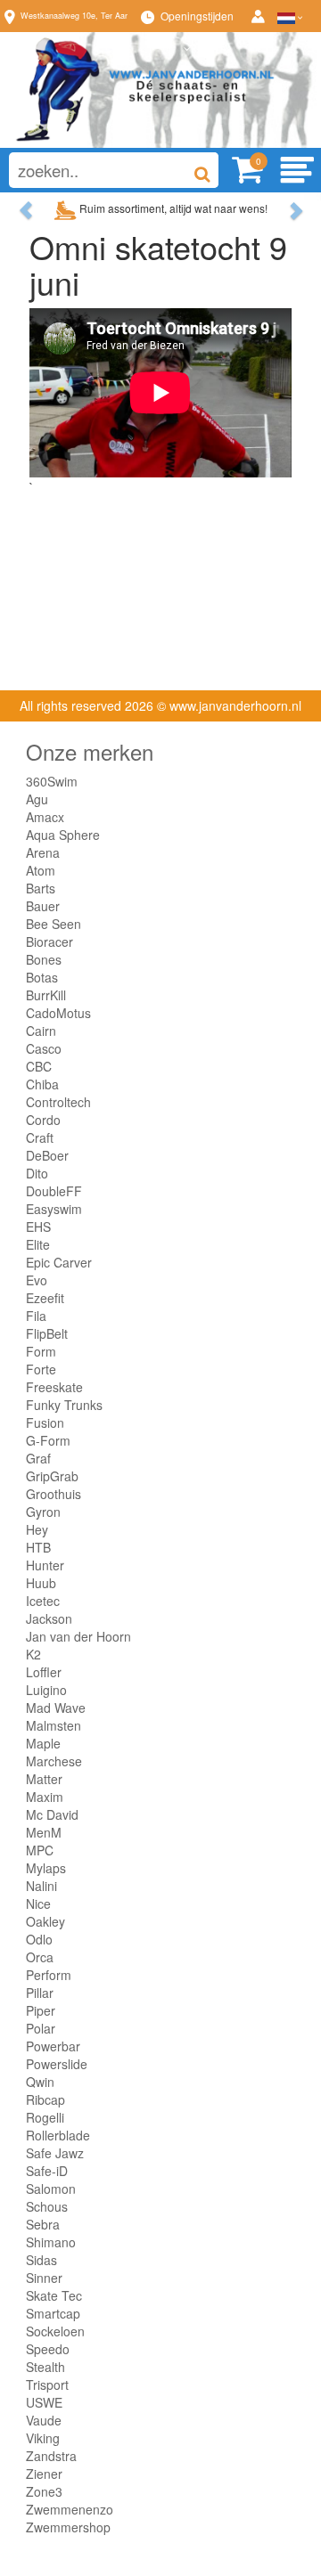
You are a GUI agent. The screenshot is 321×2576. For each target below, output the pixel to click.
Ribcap (45, 2099)
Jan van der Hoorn (78, 1636)
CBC (39, 1066)
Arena (43, 852)
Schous (47, 2206)
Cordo (43, 1120)
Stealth (45, 2367)
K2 (33, 1654)
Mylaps (46, 1868)
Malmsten (53, 1725)
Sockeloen (55, 2331)
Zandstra (51, 2456)
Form (41, 1351)
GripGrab (52, 1476)
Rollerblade (58, 2135)
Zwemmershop (68, 2527)
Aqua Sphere (63, 835)
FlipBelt (47, 1333)
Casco (44, 1048)
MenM (44, 1832)
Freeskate (54, 1387)
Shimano (51, 2242)
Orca (40, 1957)
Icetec (43, 1601)
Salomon (51, 2189)
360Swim (52, 781)
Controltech (58, 1102)
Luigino (46, 1690)
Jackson (49, 1618)
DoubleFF (54, 1191)
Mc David (52, 1814)
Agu (37, 799)
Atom (41, 870)
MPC (40, 1850)
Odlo (39, 1939)
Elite (38, 1244)
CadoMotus (58, 1013)
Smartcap (53, 2313)
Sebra (43, 2224)
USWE (44, 2402)
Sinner (44, 2278)
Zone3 (44, 2491)
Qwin (40, 2082)
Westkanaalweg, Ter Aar (74, 16)
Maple (43, 1743)
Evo (37, 1280)
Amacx (45, 817)
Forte (41, 1369)
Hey (37, 1529)
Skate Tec (54, 2295)
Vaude (44, 2420)
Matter (44, 1779)
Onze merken (90, 751)
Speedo (48, 2349)
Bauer (43, 906)
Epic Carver (59, 1262)
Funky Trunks (64, 1405)
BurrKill (46, 995)
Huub (41, 1583)
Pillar (40, 1993)
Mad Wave (56, 1708)
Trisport (47, 2384)
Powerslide (57, 2064)
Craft (40, 1137)
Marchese (54, 1761)
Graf (38, 1458)
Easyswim (54, 1209)
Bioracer (49, 942)
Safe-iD (47, 2171)
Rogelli (45, 2117)
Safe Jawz (55, 2153)
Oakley (45, 1921)
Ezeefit (45, 1298)
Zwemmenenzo (70, 2509)
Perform (49, 1975)
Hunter (45, 1565)
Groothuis (53, 1494)
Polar (41, 2028)
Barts (41, 888)
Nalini (41, 1886)
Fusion (45, 1423)
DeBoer (47, 1155)
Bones (44, 959)
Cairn (41, 1031)
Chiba (42, 1084)
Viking (43, 2438)
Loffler (44, 1672)
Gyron (43, 1512)
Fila (36, 1316)
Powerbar (53, 2046)
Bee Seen (53, 924)
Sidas (41, 2260)
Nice (38, 1903)
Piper (41, 2010)
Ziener (44, 2474)
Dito (37, 1173)
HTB (38, 1547)
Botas (42, 977)
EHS (38, 1227)
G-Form (48, 1440)
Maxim (45, 1797)
